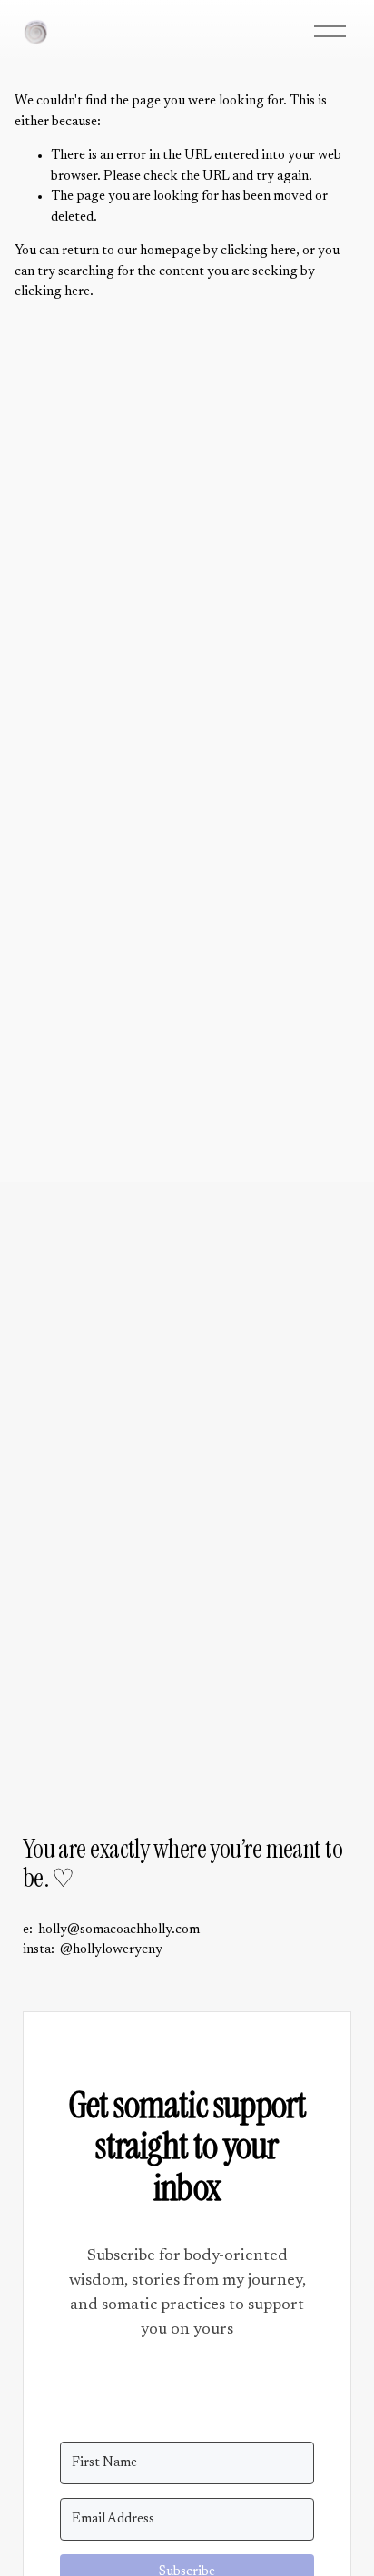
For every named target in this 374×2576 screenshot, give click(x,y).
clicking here (258, 251)
